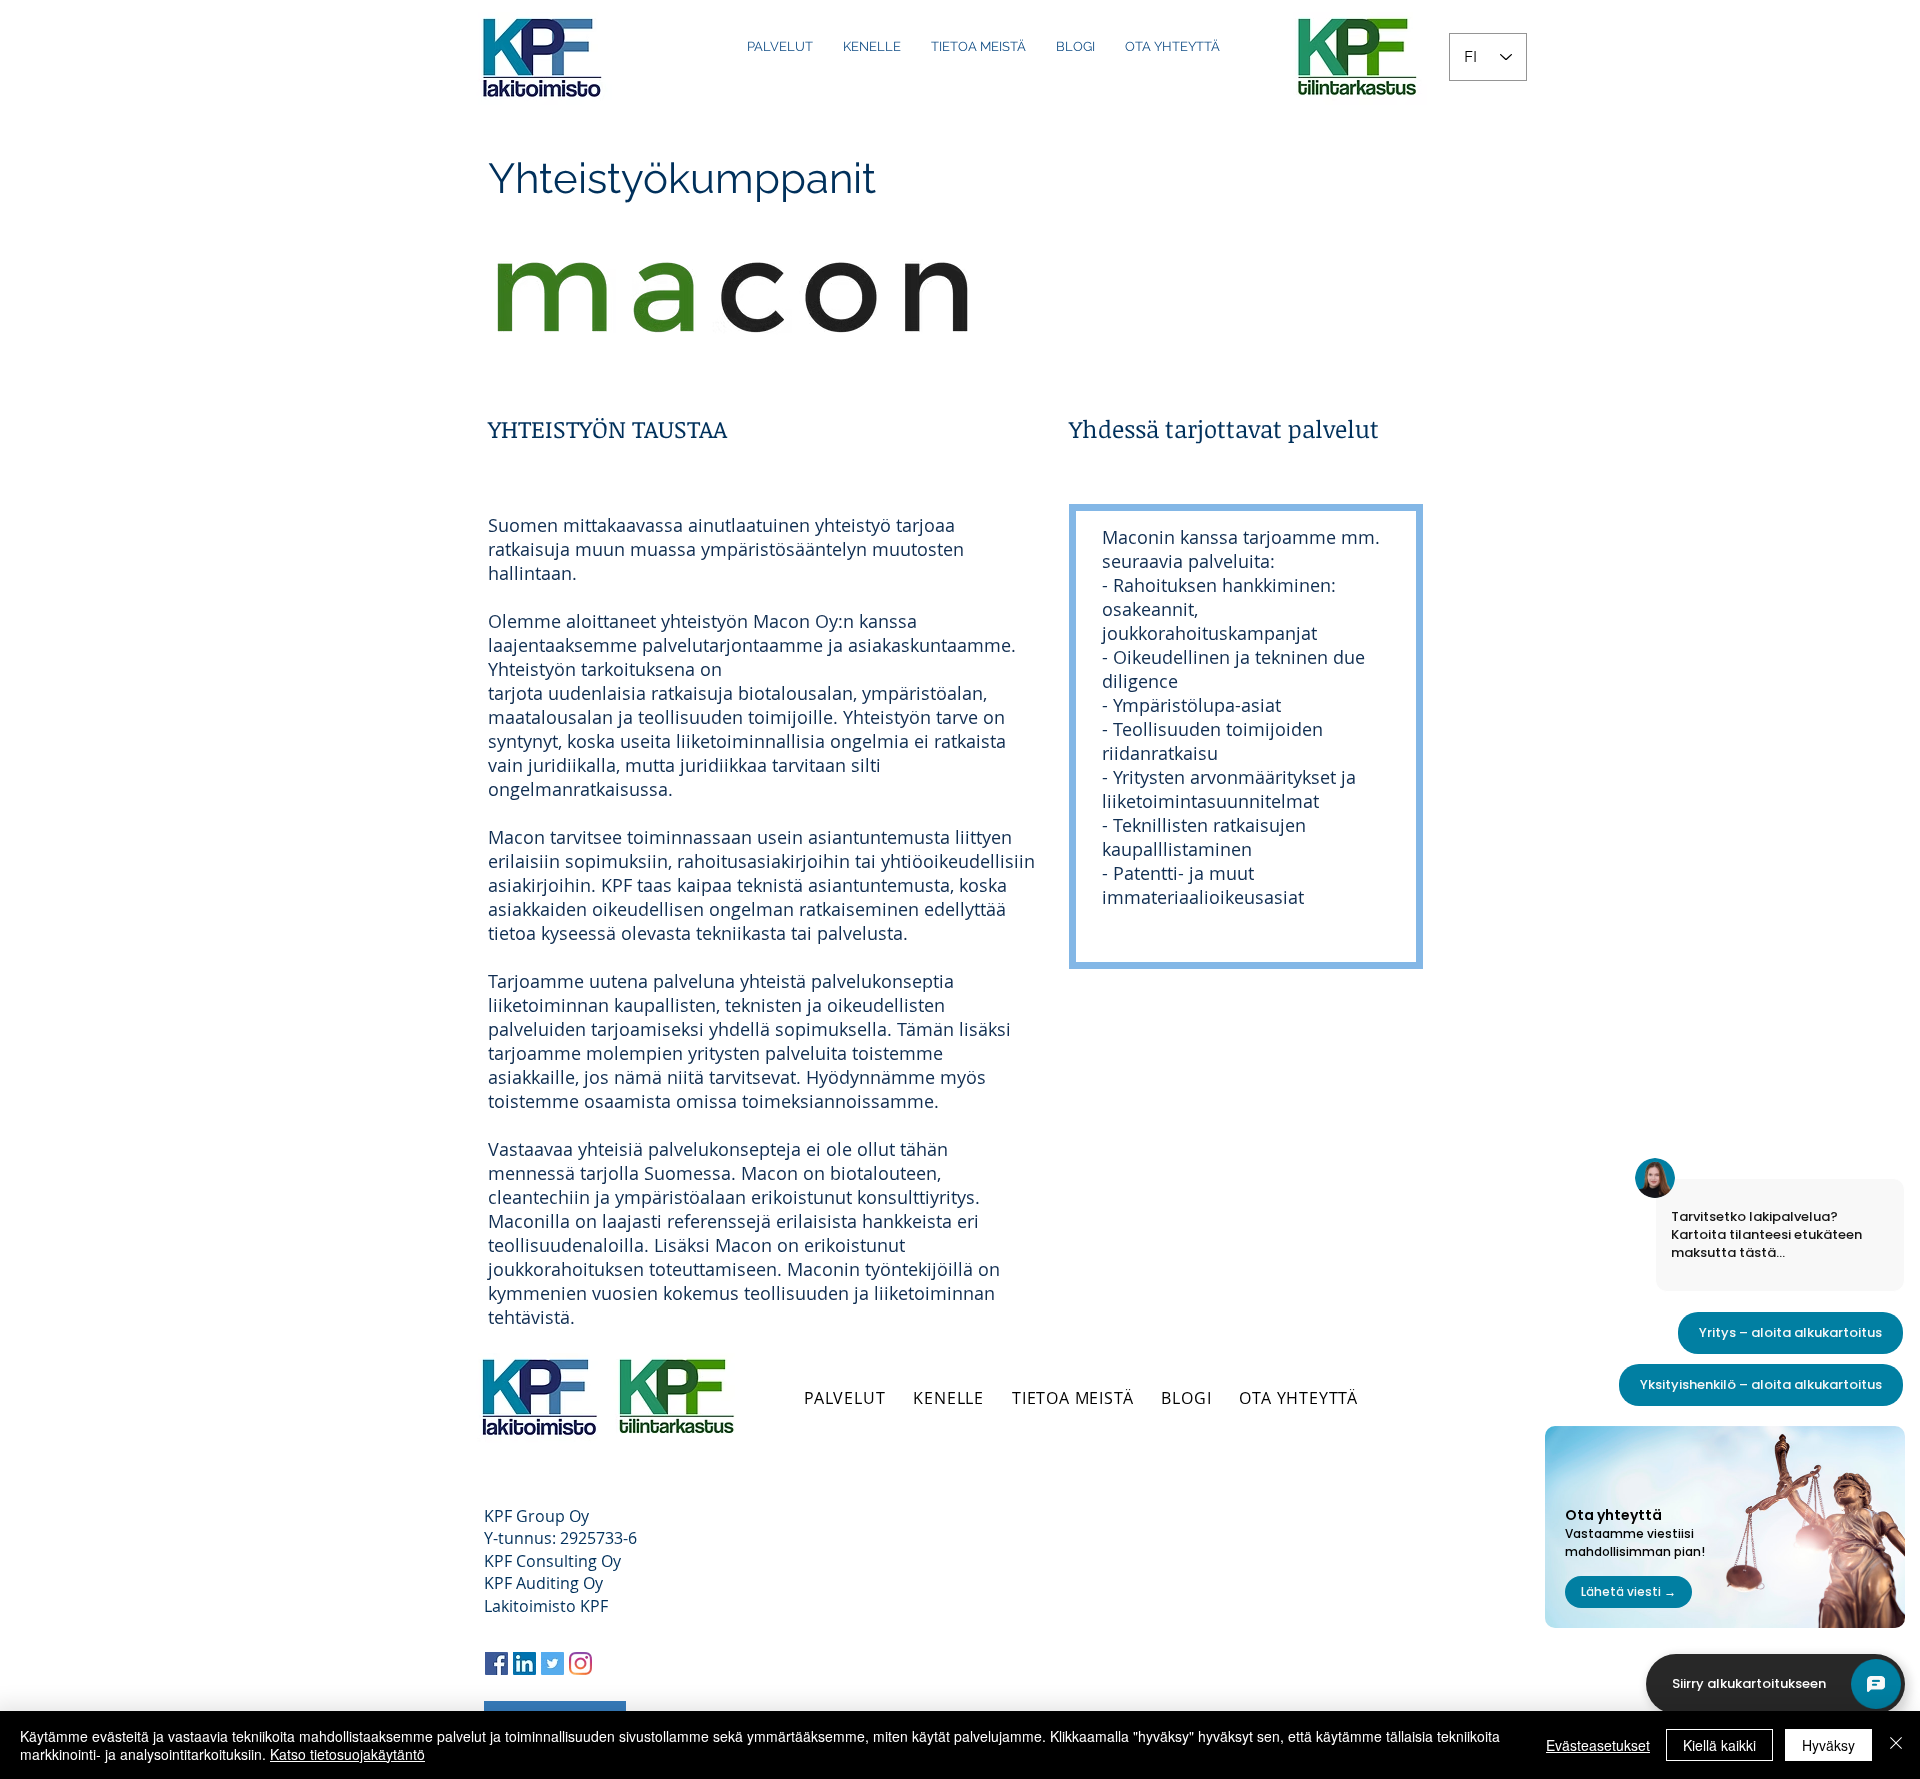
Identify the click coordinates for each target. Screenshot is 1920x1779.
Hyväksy (1828, 1745)
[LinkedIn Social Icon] (524, 1663)
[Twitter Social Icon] (552, 1663)
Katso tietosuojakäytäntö (347, 1754)
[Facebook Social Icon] (496, 1663)
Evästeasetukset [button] (1598, 1745)
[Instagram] (580, 1663)
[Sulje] (1896, 1745)
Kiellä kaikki (1719, 1745)
